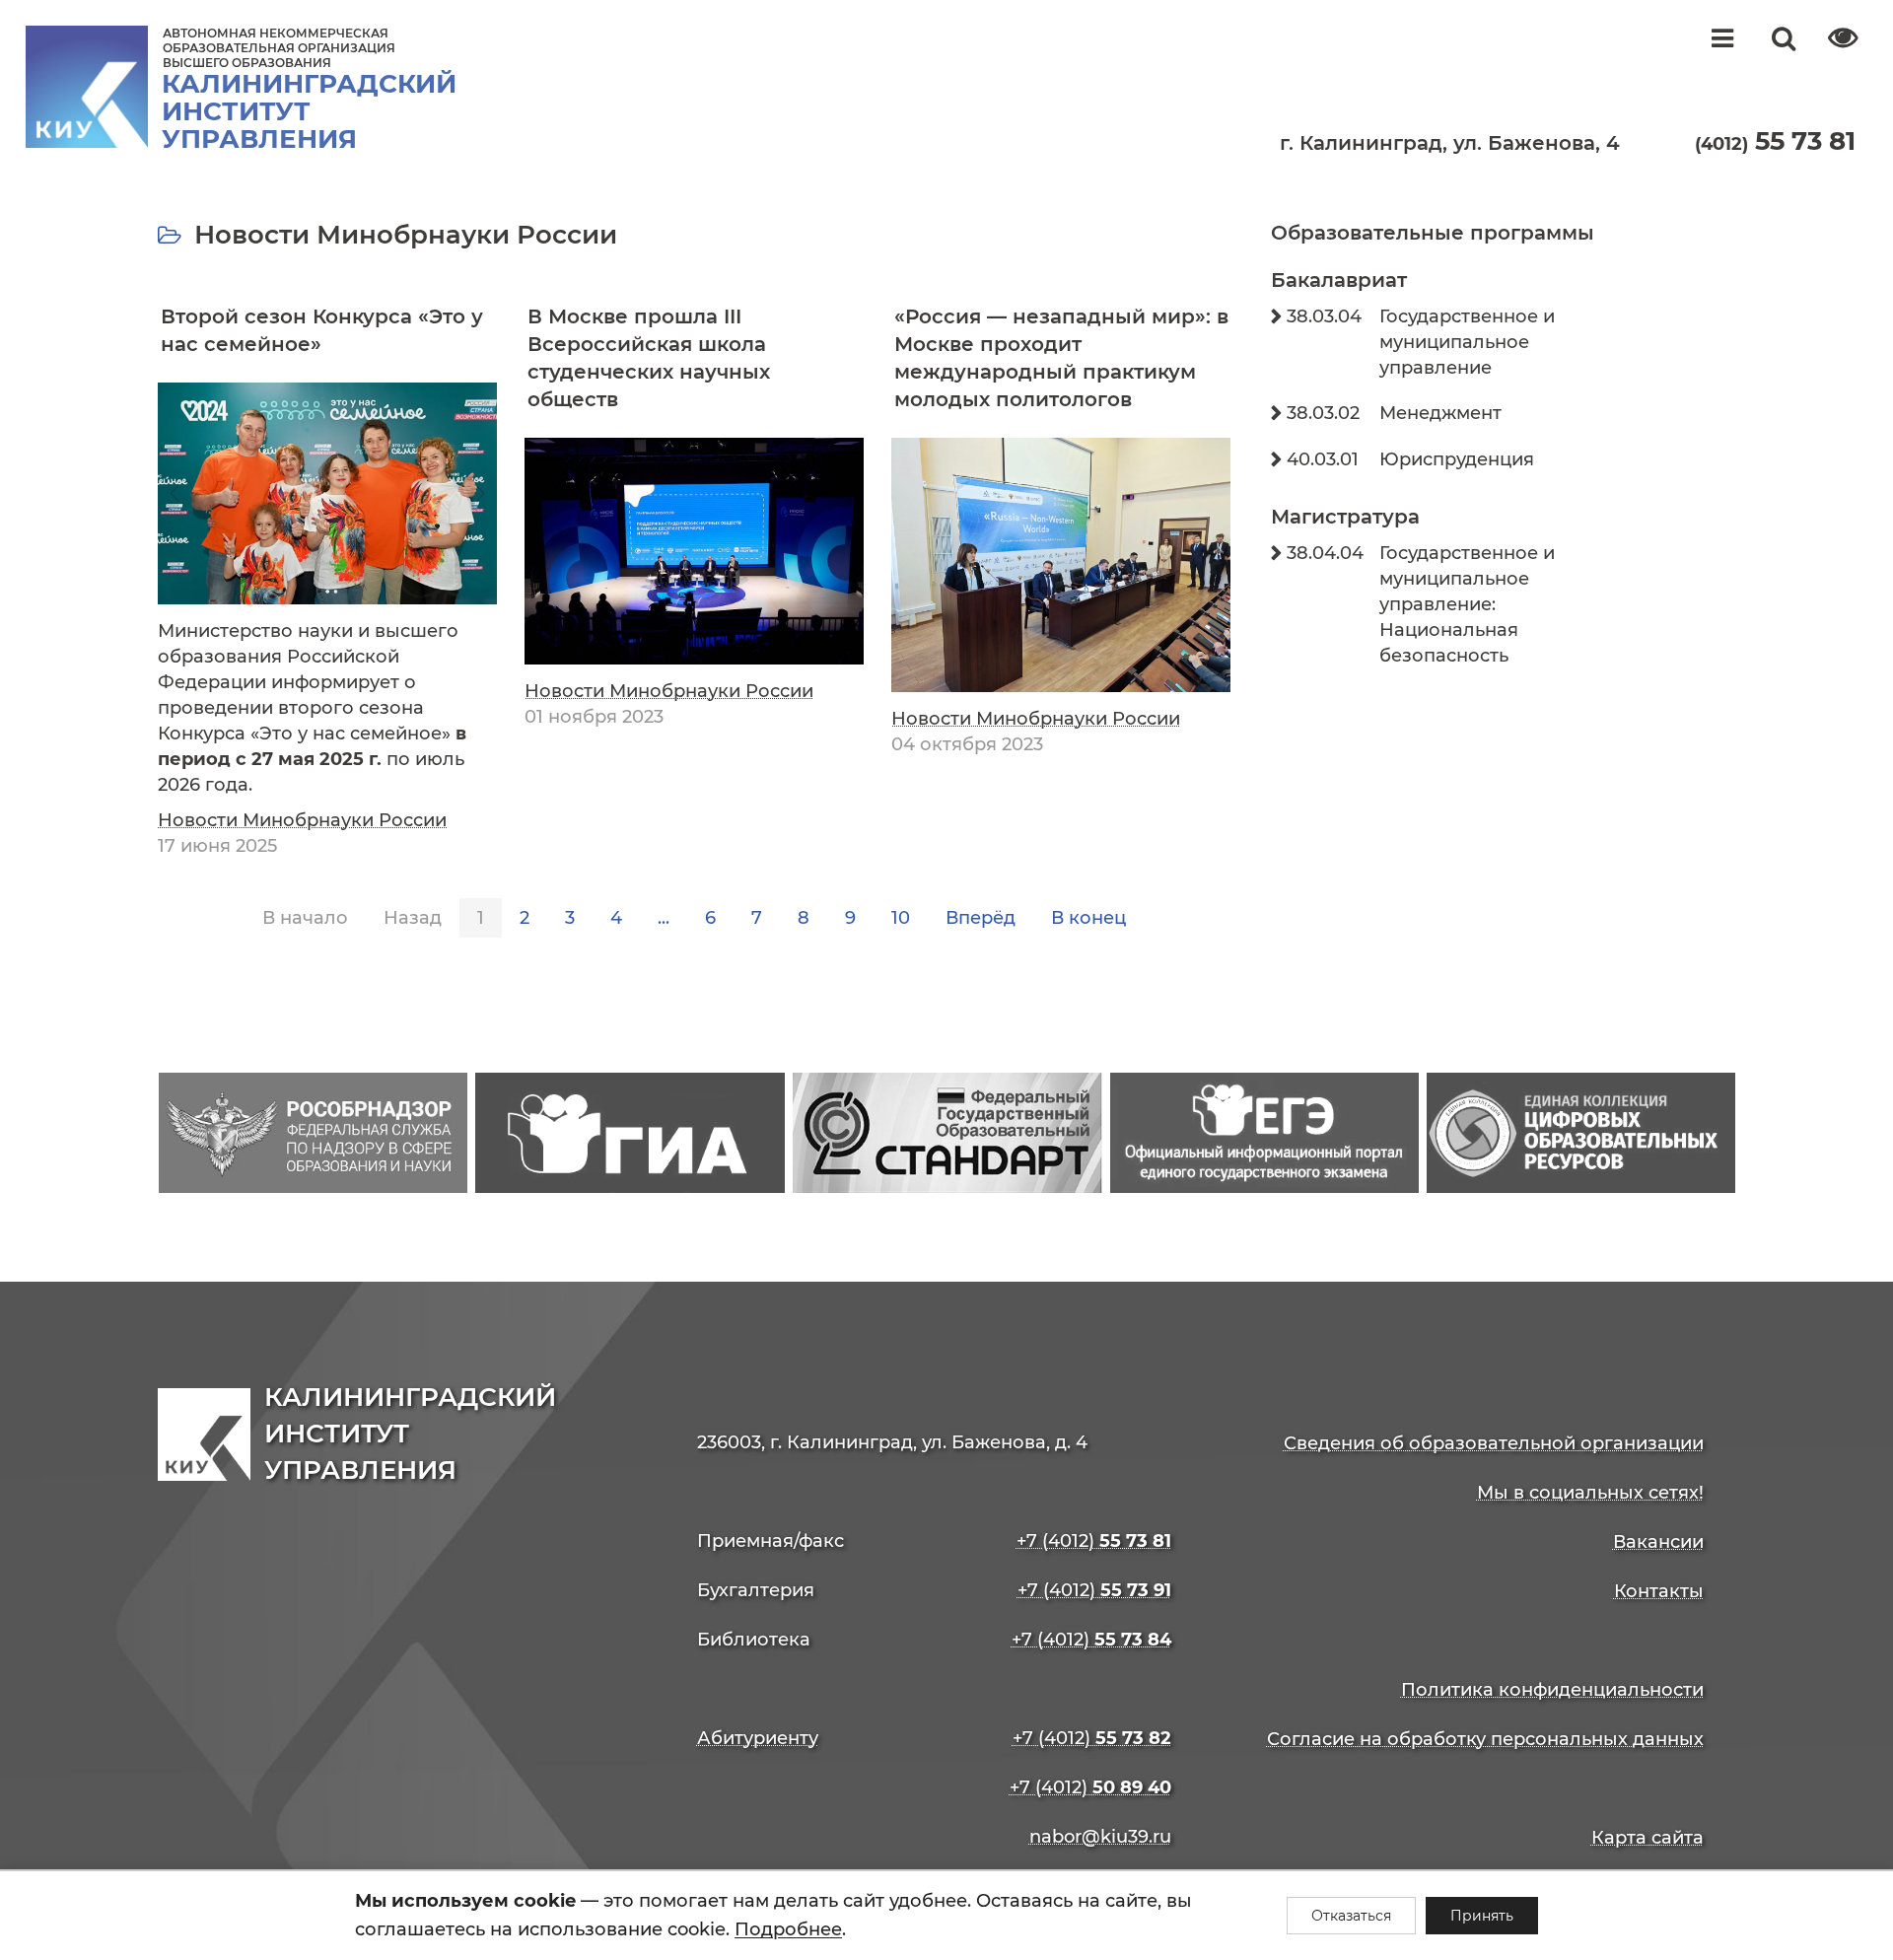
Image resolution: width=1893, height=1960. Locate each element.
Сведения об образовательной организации (1494, 1443)
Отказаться (1351, 1916)
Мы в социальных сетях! (1590, 1493)
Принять (1482, 1916)
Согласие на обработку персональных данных (1485, 1739)
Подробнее (788, 1929)
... (664, 918)
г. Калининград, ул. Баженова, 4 (1450, 143)
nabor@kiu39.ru (1100, 1837)
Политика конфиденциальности (1552, 1690)
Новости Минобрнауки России (302, 820)
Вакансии (1658, 1542)
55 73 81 (1775, 141)
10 (901, 918)
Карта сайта (1648, 1838)
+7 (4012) (1094, 1541)
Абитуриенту (758, 1738)
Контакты (1659, 1591)
